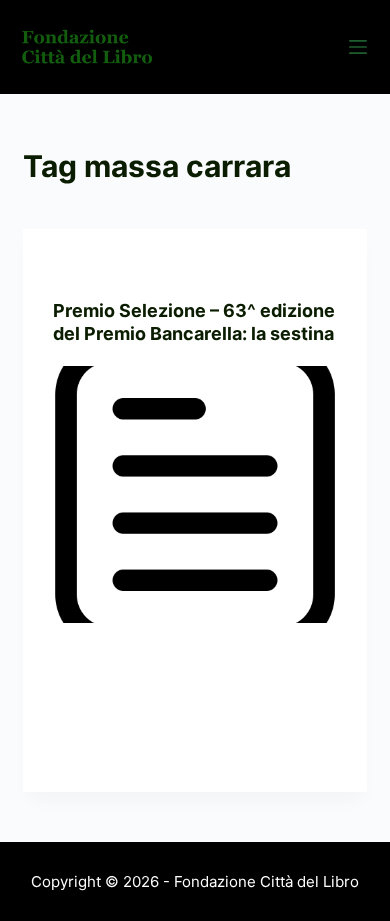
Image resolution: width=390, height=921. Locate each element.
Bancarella (94, 268)
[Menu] (358, 47)
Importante (181, 268)
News (246, 268)
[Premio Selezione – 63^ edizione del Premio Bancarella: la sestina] (194, 494)
